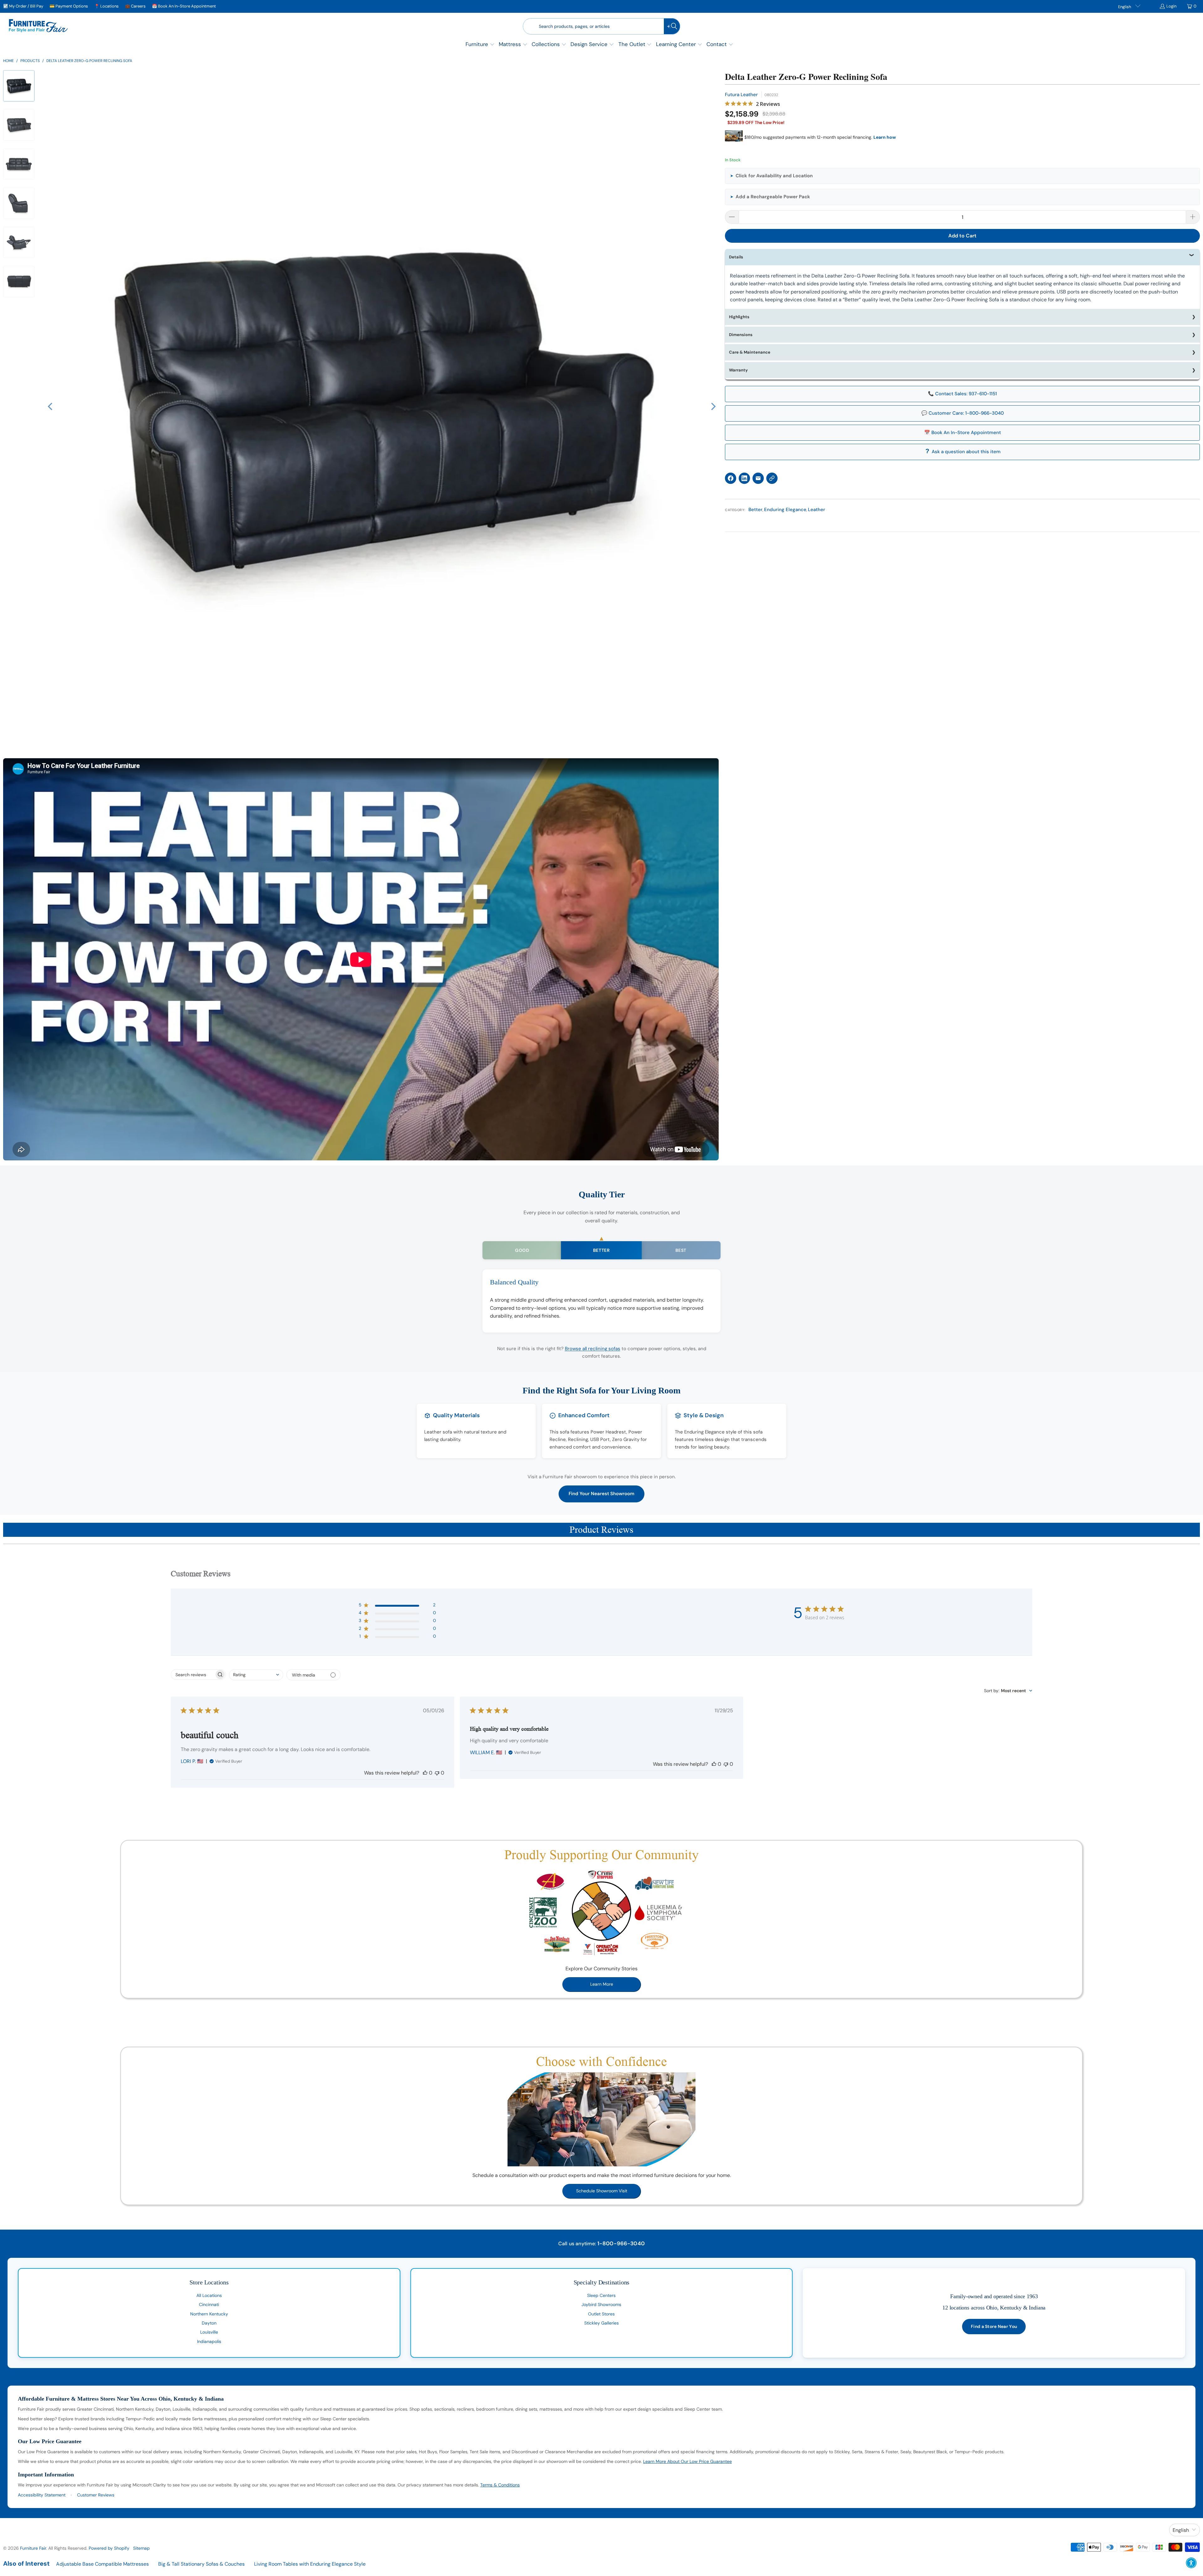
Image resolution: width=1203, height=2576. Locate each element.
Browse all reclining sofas (593, 1349)
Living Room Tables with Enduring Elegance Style (310, 2564)
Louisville (209, 2332)
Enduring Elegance (785, 510)
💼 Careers (135, 6)
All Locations (209, 2295)
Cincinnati (209, 2304)
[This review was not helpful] (437, 1773)
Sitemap (141, 2548)
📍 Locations (107, 6)
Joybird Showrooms (601, 2304)
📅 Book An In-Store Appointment (184, 6)
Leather (817, 510)
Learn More (602, 1984)
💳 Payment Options (69, 6)
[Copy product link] (772, 478)
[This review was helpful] (425, 1773)
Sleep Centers (601, 2295)
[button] (480, 45)
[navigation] (21, 192)
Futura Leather (741, 95)
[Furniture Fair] (38, 26)
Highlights (739, 317)
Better (755, 510)
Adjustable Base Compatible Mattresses (102, 2564)
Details (736, 257)
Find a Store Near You (994, 2326)
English (1125, 7)
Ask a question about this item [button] (966, 452)
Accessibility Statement (42, 2495)
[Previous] (51, 407)
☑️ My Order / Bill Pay (23, 6)
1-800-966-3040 (621, 2243)
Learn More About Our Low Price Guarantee (687, 2461)
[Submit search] (672, 26)
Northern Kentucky (209, 2314)
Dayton (209, 2323)
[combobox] (256, 1675)
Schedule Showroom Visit (602, 2191)
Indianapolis (209, 2341)
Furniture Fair (33, 2548)
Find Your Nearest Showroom (601, 1494)
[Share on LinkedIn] (744, 478)
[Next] (713, 407)
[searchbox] (193, 1675)
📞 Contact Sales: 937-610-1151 (962, 394)
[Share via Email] (758, 478)
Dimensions (741, 335)
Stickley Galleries (601, 2323)
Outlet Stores (601, 2314)
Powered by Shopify (109, 2548)
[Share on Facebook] (731, 478)
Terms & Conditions (500, 2485)
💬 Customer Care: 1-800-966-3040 (963, 413)
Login (1171, 6)
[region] (382, 407)
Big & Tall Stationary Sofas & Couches (201, 2564)
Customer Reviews (96, 2495)
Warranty (738, 370)
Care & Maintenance (750, 352)
